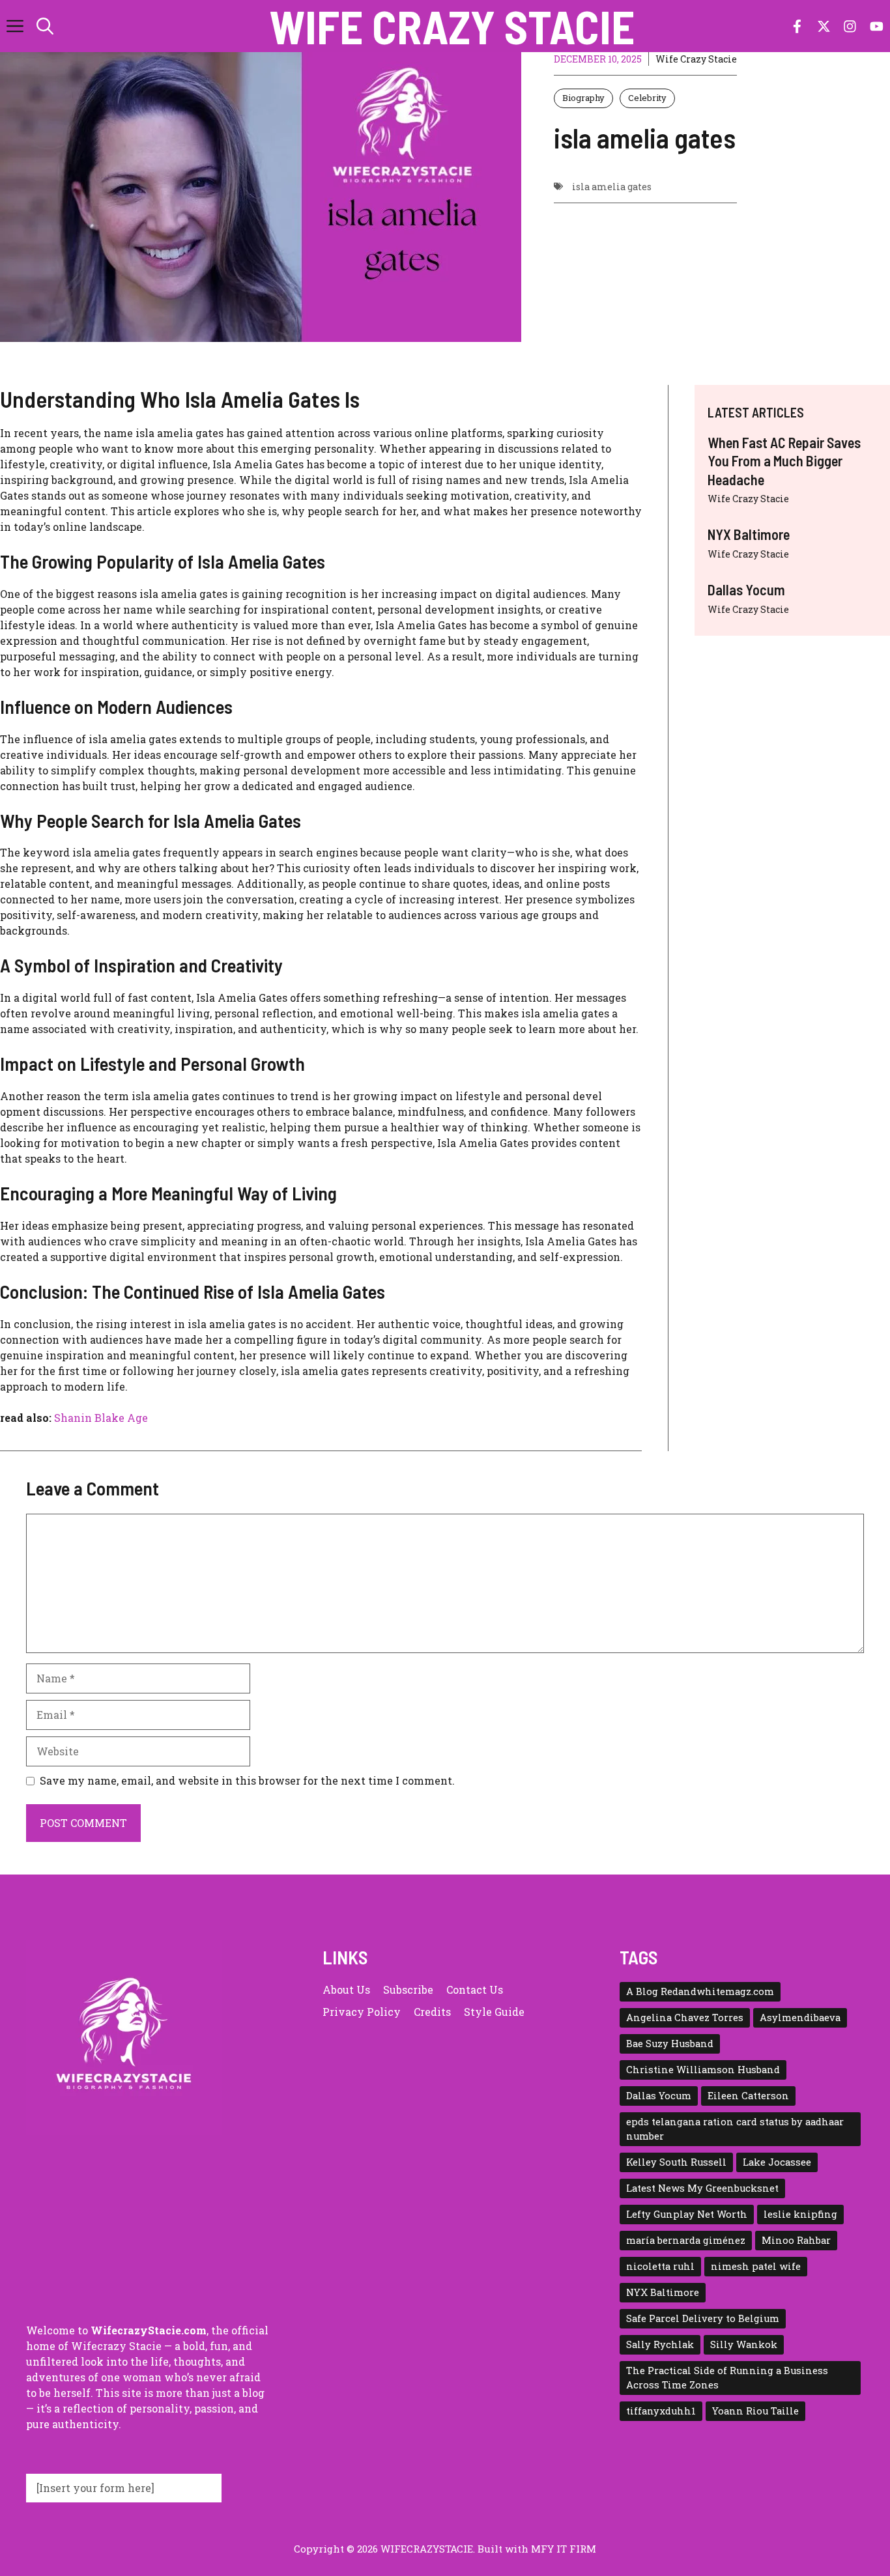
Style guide (494, 2012)
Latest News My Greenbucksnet (702, 2188)
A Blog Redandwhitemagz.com (700, 1991)
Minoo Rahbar (796, 2240)
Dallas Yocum (746, 589)
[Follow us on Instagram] (850, 26)
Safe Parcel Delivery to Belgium (703, 2318)
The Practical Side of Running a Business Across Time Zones (727, 2378)
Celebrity (647, 98)
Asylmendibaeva (800, 2017)
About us (346, 1989)
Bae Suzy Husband (670, 2044)
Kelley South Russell (676, 2162)
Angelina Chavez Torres (685, 2017)
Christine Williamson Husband (703, 2070)
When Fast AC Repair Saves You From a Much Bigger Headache (784, 461)
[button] (45, 26)
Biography (583, 98)
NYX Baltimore (749, 535)
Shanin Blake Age (101, 1418)
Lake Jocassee (777, 2162)
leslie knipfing (800, 2214)
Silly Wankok (744, 2344)
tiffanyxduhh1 (661, 2411)
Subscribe (408, 1989)
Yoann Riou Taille (755, 2411)
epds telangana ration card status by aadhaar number (735, 2129)
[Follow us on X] (824, 26)
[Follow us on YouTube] (877, 26)
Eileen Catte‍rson (748, 2096)
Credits (432, 2012)
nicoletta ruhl (660, 2266)
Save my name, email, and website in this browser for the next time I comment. (247, 1780)
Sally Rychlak (660, 2344)
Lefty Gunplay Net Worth (687, 2214)
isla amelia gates (612, 187)
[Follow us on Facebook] (797, 26)
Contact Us (475, 1989)
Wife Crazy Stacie (452, 26)
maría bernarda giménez (686, 2240)
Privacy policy (362, 2012)
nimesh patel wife (756, 2266)
